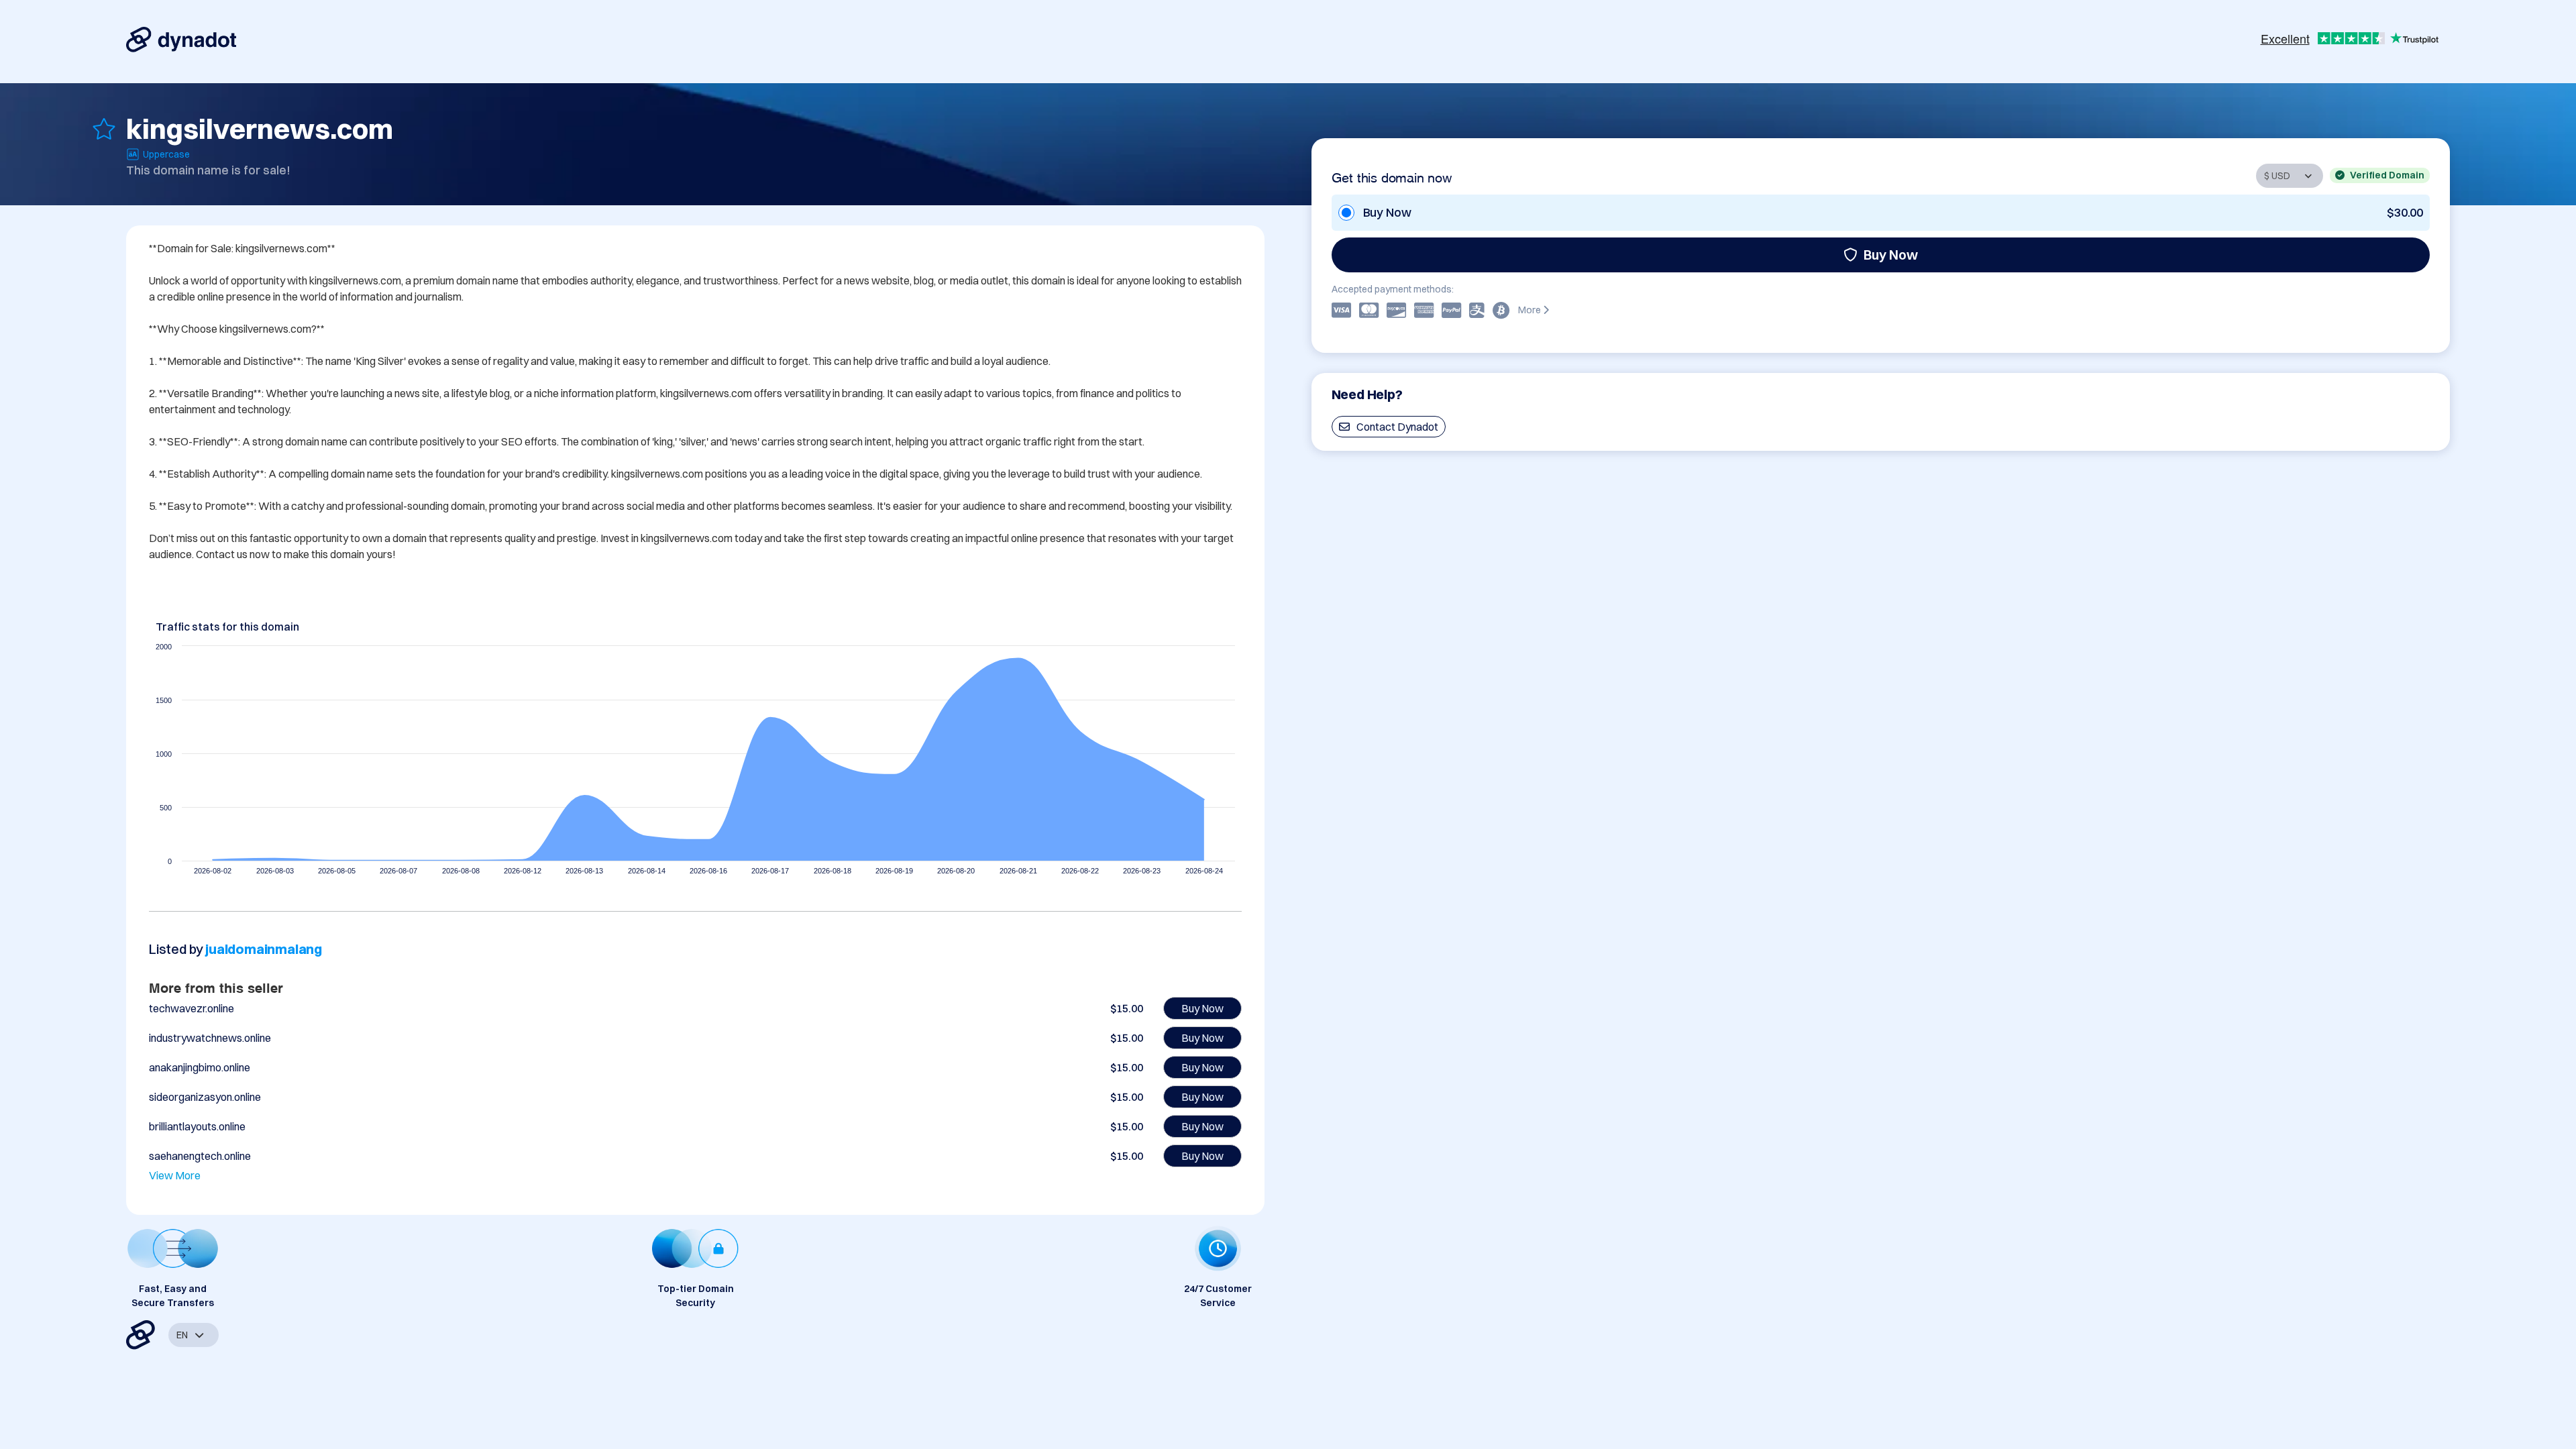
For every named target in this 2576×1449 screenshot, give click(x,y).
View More (175, 1175)
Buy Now (1891, 255)
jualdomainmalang (264, 949)
